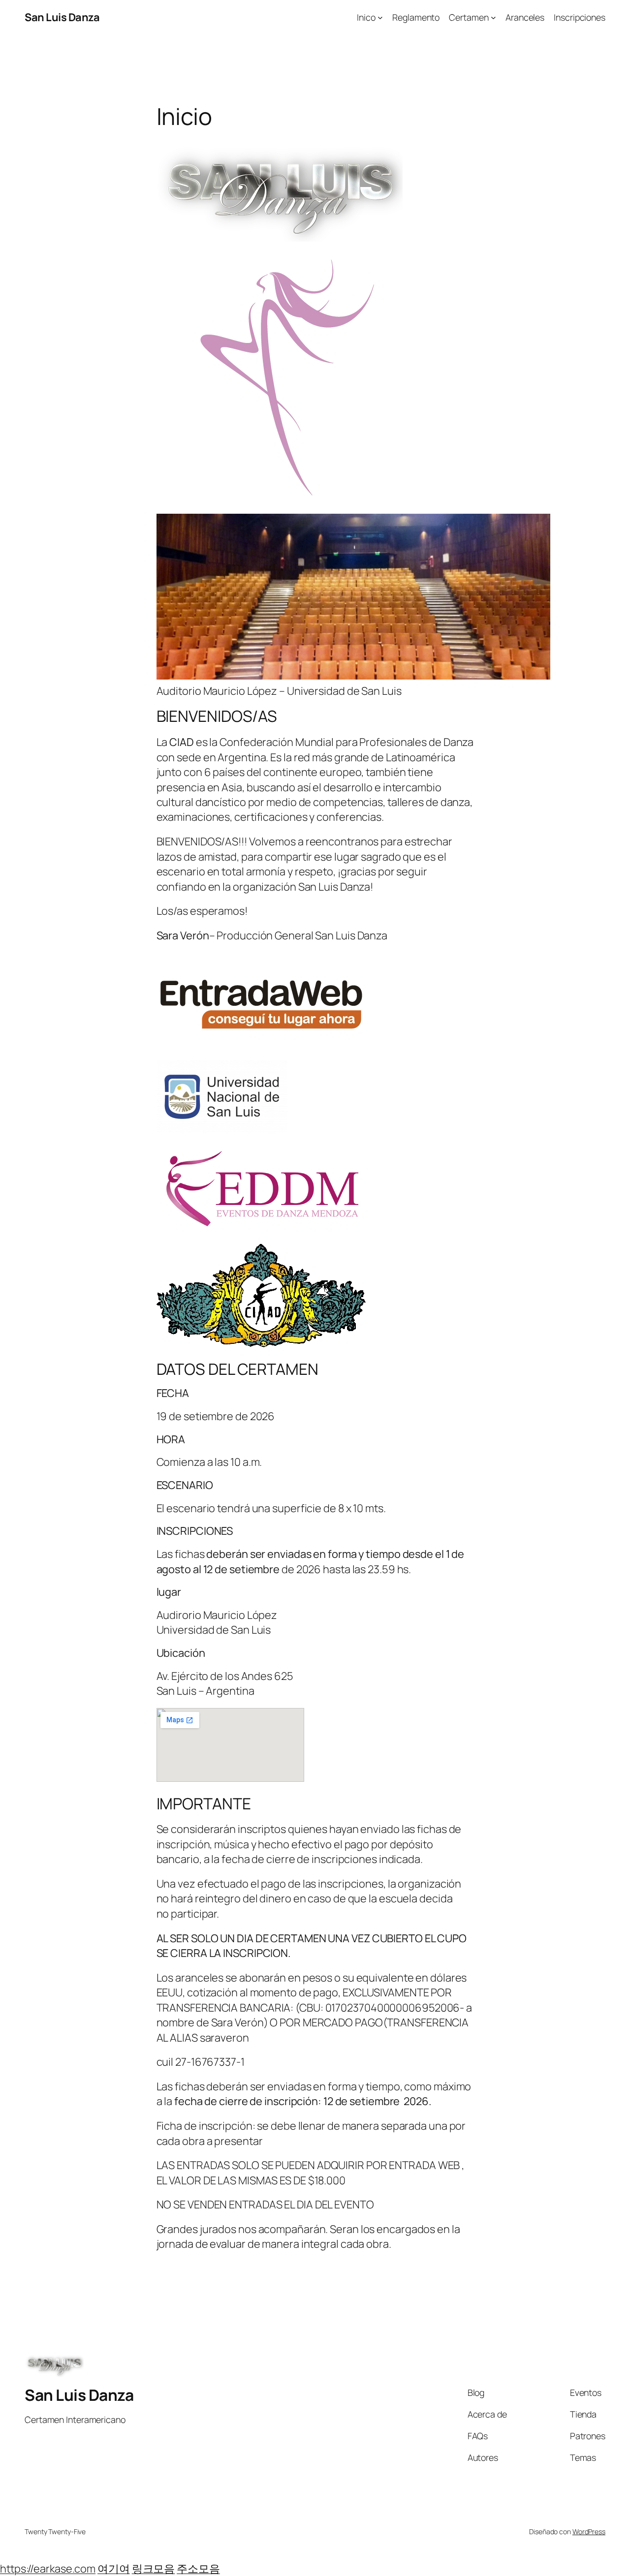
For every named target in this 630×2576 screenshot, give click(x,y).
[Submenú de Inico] (380, 17)
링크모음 (154, 2569)
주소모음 (198, 2569)
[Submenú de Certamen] (493, 17)
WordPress (589, 2531)
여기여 (114, 2569)
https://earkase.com (48, 2569)
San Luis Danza (62, 17)
